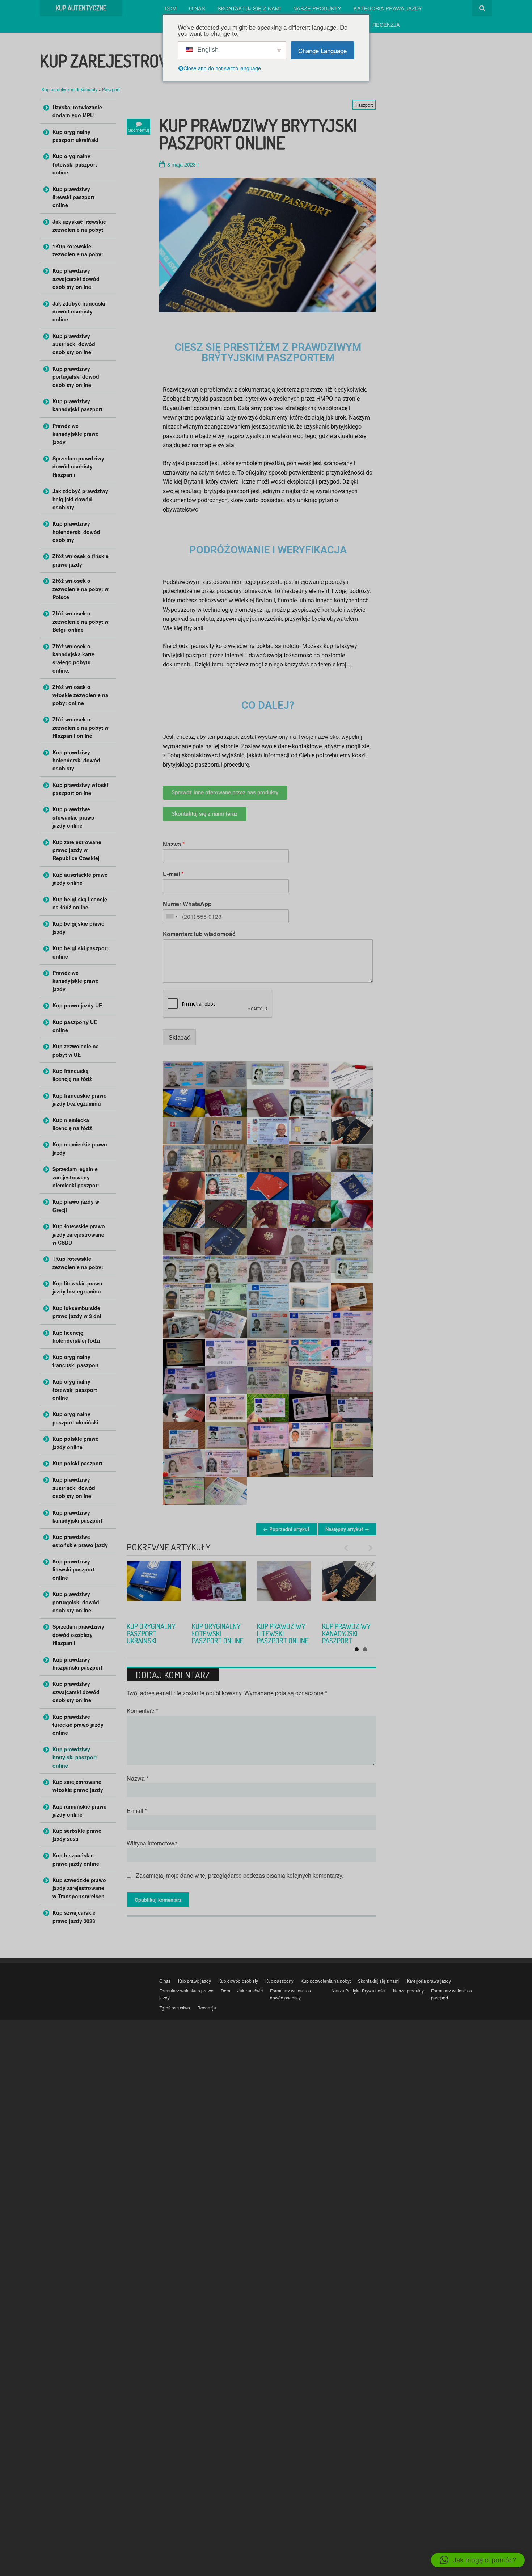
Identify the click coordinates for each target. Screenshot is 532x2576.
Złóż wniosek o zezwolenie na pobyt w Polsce (81, 589)
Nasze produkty (317, 8)
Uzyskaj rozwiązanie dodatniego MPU (77, 111)
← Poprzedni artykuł (286, 1529)
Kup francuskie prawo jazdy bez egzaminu (80, 1099)
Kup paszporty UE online (75, 1026)
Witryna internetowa (152, 1843)
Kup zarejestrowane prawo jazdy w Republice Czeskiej (77, 850)
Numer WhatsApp (187, 904)
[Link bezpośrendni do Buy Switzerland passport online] (219, 1588)
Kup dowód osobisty (238, 1981)
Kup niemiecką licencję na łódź (72, 1124)
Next (367, 1548)
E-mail (173, 874)
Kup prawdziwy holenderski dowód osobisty (76, 532)
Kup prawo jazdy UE (77, 1005)
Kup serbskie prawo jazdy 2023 (77, 1835)
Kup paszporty (279, 1981)
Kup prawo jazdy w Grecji (76, 1205)
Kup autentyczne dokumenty (70, 89)
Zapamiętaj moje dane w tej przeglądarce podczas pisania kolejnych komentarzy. (240, 1875)
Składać (179, 1037)
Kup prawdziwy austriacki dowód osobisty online (74, 344)
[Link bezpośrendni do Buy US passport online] (349, 1588)
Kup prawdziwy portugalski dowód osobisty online (76, 377)
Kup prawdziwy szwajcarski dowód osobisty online (76, 279)
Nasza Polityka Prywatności (359, 1990)
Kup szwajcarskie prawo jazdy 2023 (74, 1916)
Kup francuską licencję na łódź (72, 1075)
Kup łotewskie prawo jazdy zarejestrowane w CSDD (79, 1234)
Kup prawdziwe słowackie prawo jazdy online (73, 817)
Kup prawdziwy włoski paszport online (80, 789)
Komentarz (142, 1711)
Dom (171, 8)
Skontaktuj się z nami (249, 8)
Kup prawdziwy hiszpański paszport (77, 1663)
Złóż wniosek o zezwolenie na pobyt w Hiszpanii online (81, 727)
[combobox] (172, 916)
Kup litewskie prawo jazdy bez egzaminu (77, 1287)
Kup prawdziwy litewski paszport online (73, 197)
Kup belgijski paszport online (80, 952)
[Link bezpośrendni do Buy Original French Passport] (154, 1588)
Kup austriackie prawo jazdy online (80, 879)
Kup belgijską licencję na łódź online (80, 903)
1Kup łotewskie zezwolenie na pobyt (78, 250)
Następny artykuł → (347, 1529)
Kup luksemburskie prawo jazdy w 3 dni (77, 1312)
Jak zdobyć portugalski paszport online (283, 1633)
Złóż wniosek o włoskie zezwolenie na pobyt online (80, 695)
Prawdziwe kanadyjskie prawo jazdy (76, 434)
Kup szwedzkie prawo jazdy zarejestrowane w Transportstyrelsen (79, 1888)
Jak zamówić (250, 1990)
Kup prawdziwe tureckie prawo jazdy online (78, 1725)
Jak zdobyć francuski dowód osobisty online (79, 312)
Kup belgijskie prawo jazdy (79, 927)
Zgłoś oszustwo (175, 2007)
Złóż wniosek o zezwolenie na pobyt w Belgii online (81, 621)
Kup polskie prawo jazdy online (76, 1443)
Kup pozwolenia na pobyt (326, 1981)
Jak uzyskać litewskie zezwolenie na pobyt (79, 226)
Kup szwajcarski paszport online (219, 1630)
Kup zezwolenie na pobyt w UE (76, 1050)
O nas (197, 8)
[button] (478, 2560)
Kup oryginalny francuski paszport (151, 1633)
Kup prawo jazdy (195, 1981)
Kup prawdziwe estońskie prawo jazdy (80, 1541)
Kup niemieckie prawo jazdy (80, 1148)
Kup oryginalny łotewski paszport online (75, 164)
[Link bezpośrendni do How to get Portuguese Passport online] (284, 1588)
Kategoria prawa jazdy (388, 8)
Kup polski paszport (77, 1463)
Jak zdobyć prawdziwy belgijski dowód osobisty (80, 499)
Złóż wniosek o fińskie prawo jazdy (81, 560)
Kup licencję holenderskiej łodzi (76, 1337)
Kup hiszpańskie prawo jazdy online (76, 1859)
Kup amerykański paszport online (349, 1630)
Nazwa (174, 844)
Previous (349, 1548)
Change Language (322, 50)
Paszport (111, 89)
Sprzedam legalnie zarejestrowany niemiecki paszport (76, 1177)
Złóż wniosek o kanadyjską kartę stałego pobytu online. (73, 658)
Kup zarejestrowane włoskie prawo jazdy (78, 1786)
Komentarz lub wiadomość (199, 934)
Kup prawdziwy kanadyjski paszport (77, 405)
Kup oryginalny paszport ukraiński (75, 136)
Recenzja (386, 24)
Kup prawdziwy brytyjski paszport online (75, 1757)
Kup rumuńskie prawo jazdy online (80, 1810)
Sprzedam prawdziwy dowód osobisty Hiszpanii (78, 466)
